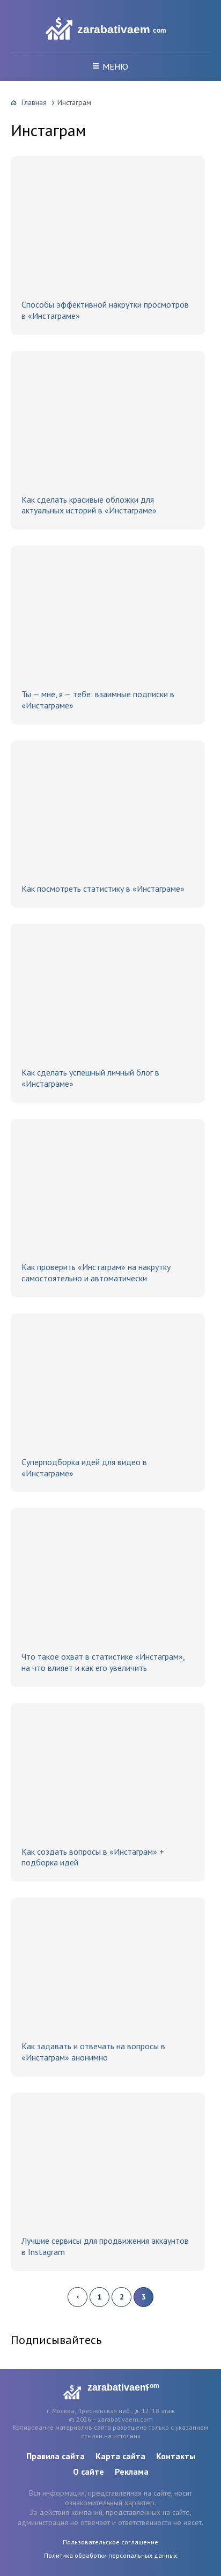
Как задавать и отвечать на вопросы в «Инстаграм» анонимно (93, 2052)
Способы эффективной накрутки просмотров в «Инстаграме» (105, 310)
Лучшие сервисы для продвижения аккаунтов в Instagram (105, 2246)
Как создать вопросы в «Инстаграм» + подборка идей (93, 1857)
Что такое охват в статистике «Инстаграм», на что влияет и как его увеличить (103, 1662)
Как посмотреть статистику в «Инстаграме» (103, 888)
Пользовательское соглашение (110, 2542)
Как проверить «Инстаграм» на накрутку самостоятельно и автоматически (96, 1272)
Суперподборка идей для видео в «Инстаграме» (84, 1468)
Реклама (132, 2472)
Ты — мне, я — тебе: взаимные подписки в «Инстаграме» (98, 700)
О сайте (89, 2472)
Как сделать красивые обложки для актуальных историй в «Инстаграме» (89, 505)
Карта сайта (120, 2456)
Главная (34, 102)
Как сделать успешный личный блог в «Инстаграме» (90, 1078)
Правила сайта (56, 2456)
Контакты (176, 2456)
